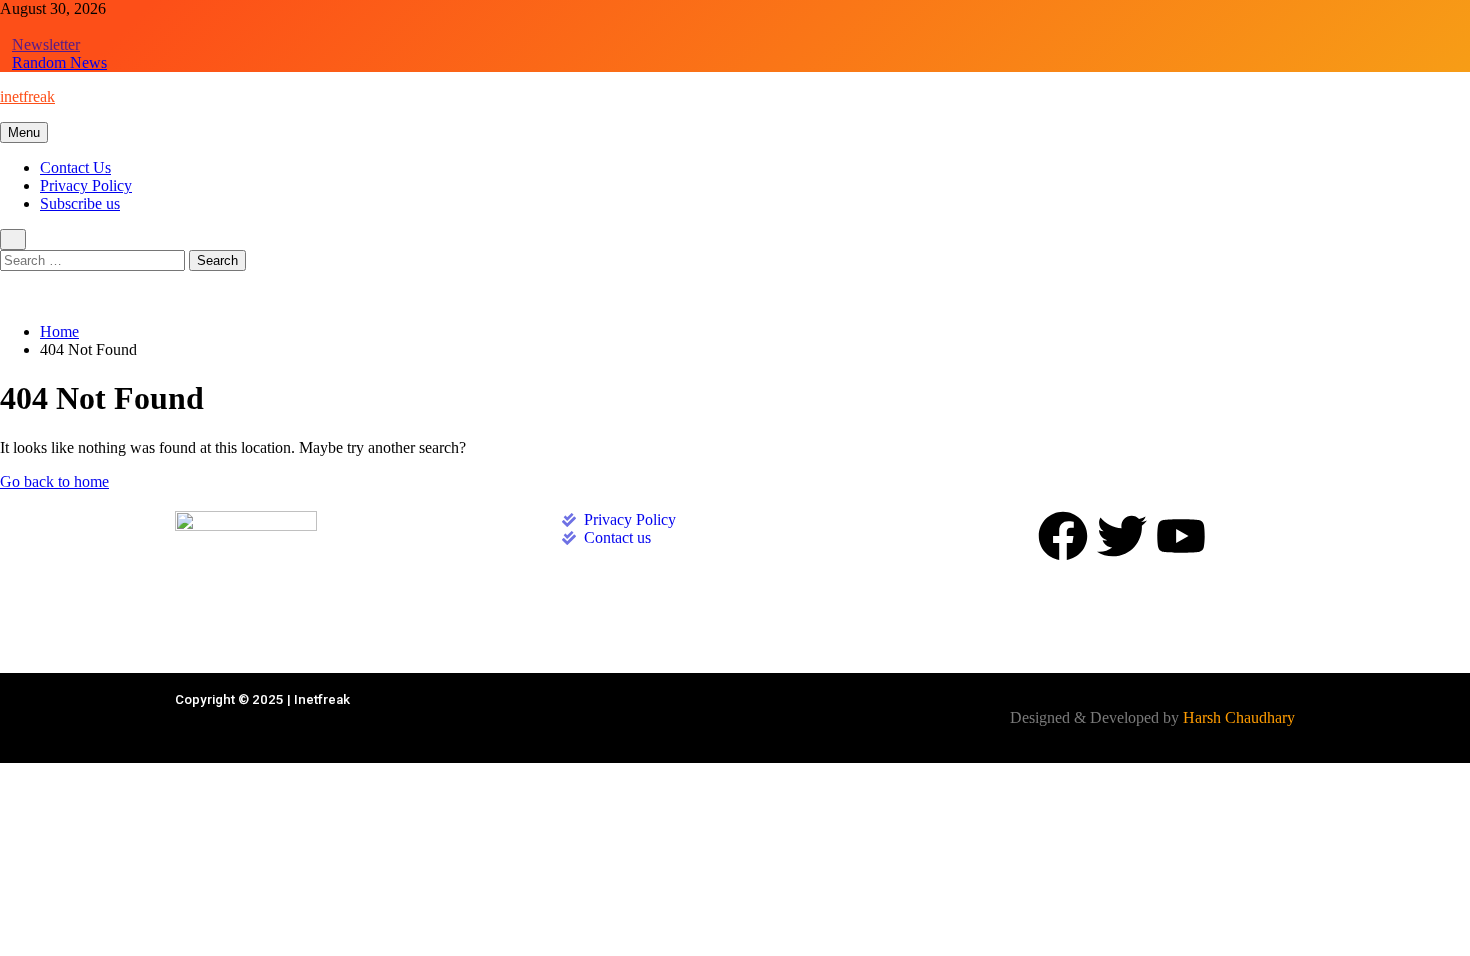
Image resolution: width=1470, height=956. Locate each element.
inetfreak (27, 96)
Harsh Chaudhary (1239, 717)
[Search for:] (94, 259)
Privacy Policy (86, 185)
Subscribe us (80, 203)
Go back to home (54, 481)
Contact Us (75, 167)
